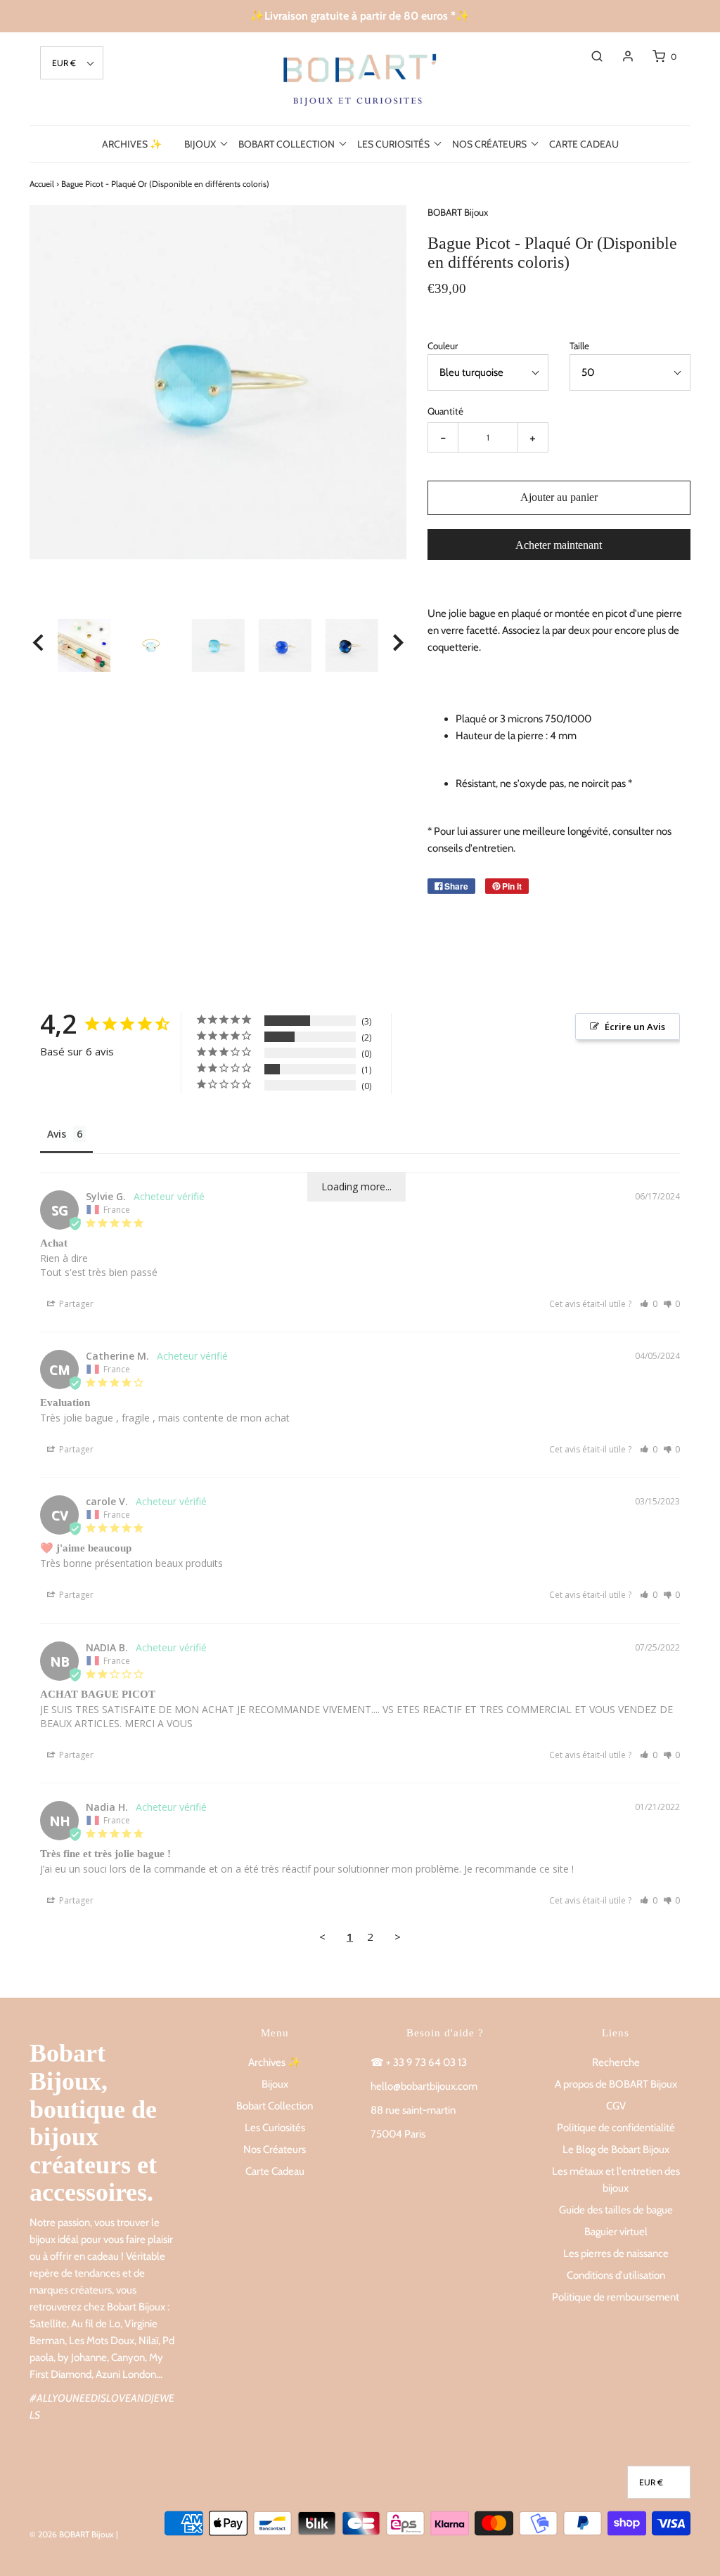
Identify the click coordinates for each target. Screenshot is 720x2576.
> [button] (398, 1937)
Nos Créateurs (275, 2149)
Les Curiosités (275, 2128)
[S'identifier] (621, 56)
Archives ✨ (132, 144)
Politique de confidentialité (616, 2128)
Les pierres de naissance (616, 2253)
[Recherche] (590, 56)
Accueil (42, 184)
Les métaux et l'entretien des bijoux (616, 2180)
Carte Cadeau (584, 144)
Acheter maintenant (559, 545)
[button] (72, 63)
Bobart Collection (275, 2106)
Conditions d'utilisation (616, 2275)
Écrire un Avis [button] (635, 1027)
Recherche (616, 2062)
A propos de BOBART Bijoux (616, 2084)
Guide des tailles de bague (616, 2210)
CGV (616, 2106)
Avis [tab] (57, 1134)
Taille (579, 346)
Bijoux (275, 2084)
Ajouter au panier (559, 497)
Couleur (443, 346)
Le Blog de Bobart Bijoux (616, 2149)
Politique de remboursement (616, 2297)
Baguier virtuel (616, 2232)
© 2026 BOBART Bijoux (72, 2534)
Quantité (445, 411)
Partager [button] (75, 1304)
